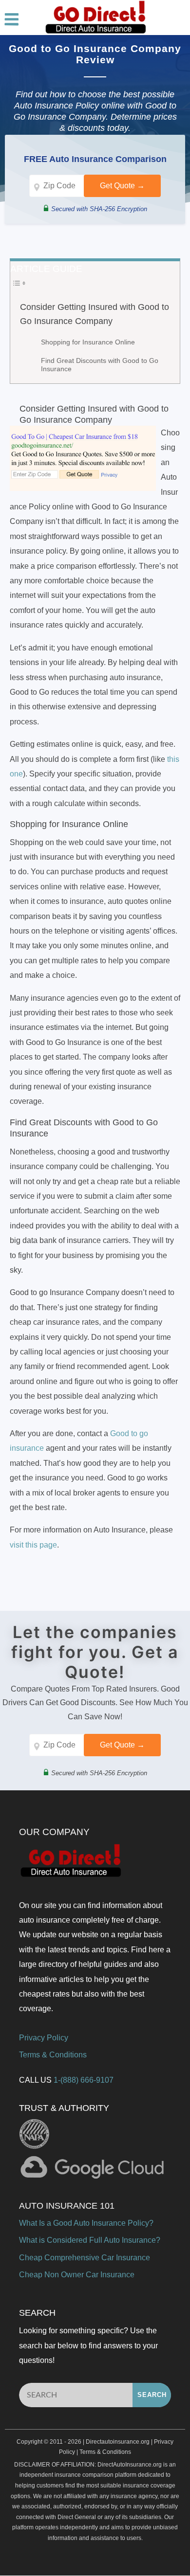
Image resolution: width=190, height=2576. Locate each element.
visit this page (33, 1545)
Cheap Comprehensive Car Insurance (85, 2258)
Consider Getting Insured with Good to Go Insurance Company (95, 314)
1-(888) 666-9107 (84, 2080)
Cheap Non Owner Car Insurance (77, 2275)
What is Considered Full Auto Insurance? (90, 2240)
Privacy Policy (44, 2038)
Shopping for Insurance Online (88, 342)
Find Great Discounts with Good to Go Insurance (100, 365)
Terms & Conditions (53, 2055)
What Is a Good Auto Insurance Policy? (86, 2223)
